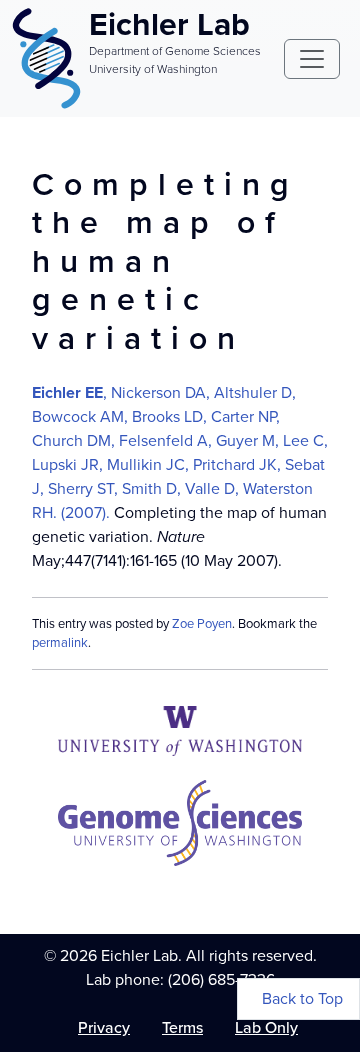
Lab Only (266, 1027)
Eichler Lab (169, 24)
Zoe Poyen (202, 623)
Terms (182, 1027)
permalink (60, 642)
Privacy (104, 1027)
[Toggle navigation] (312, 59)
